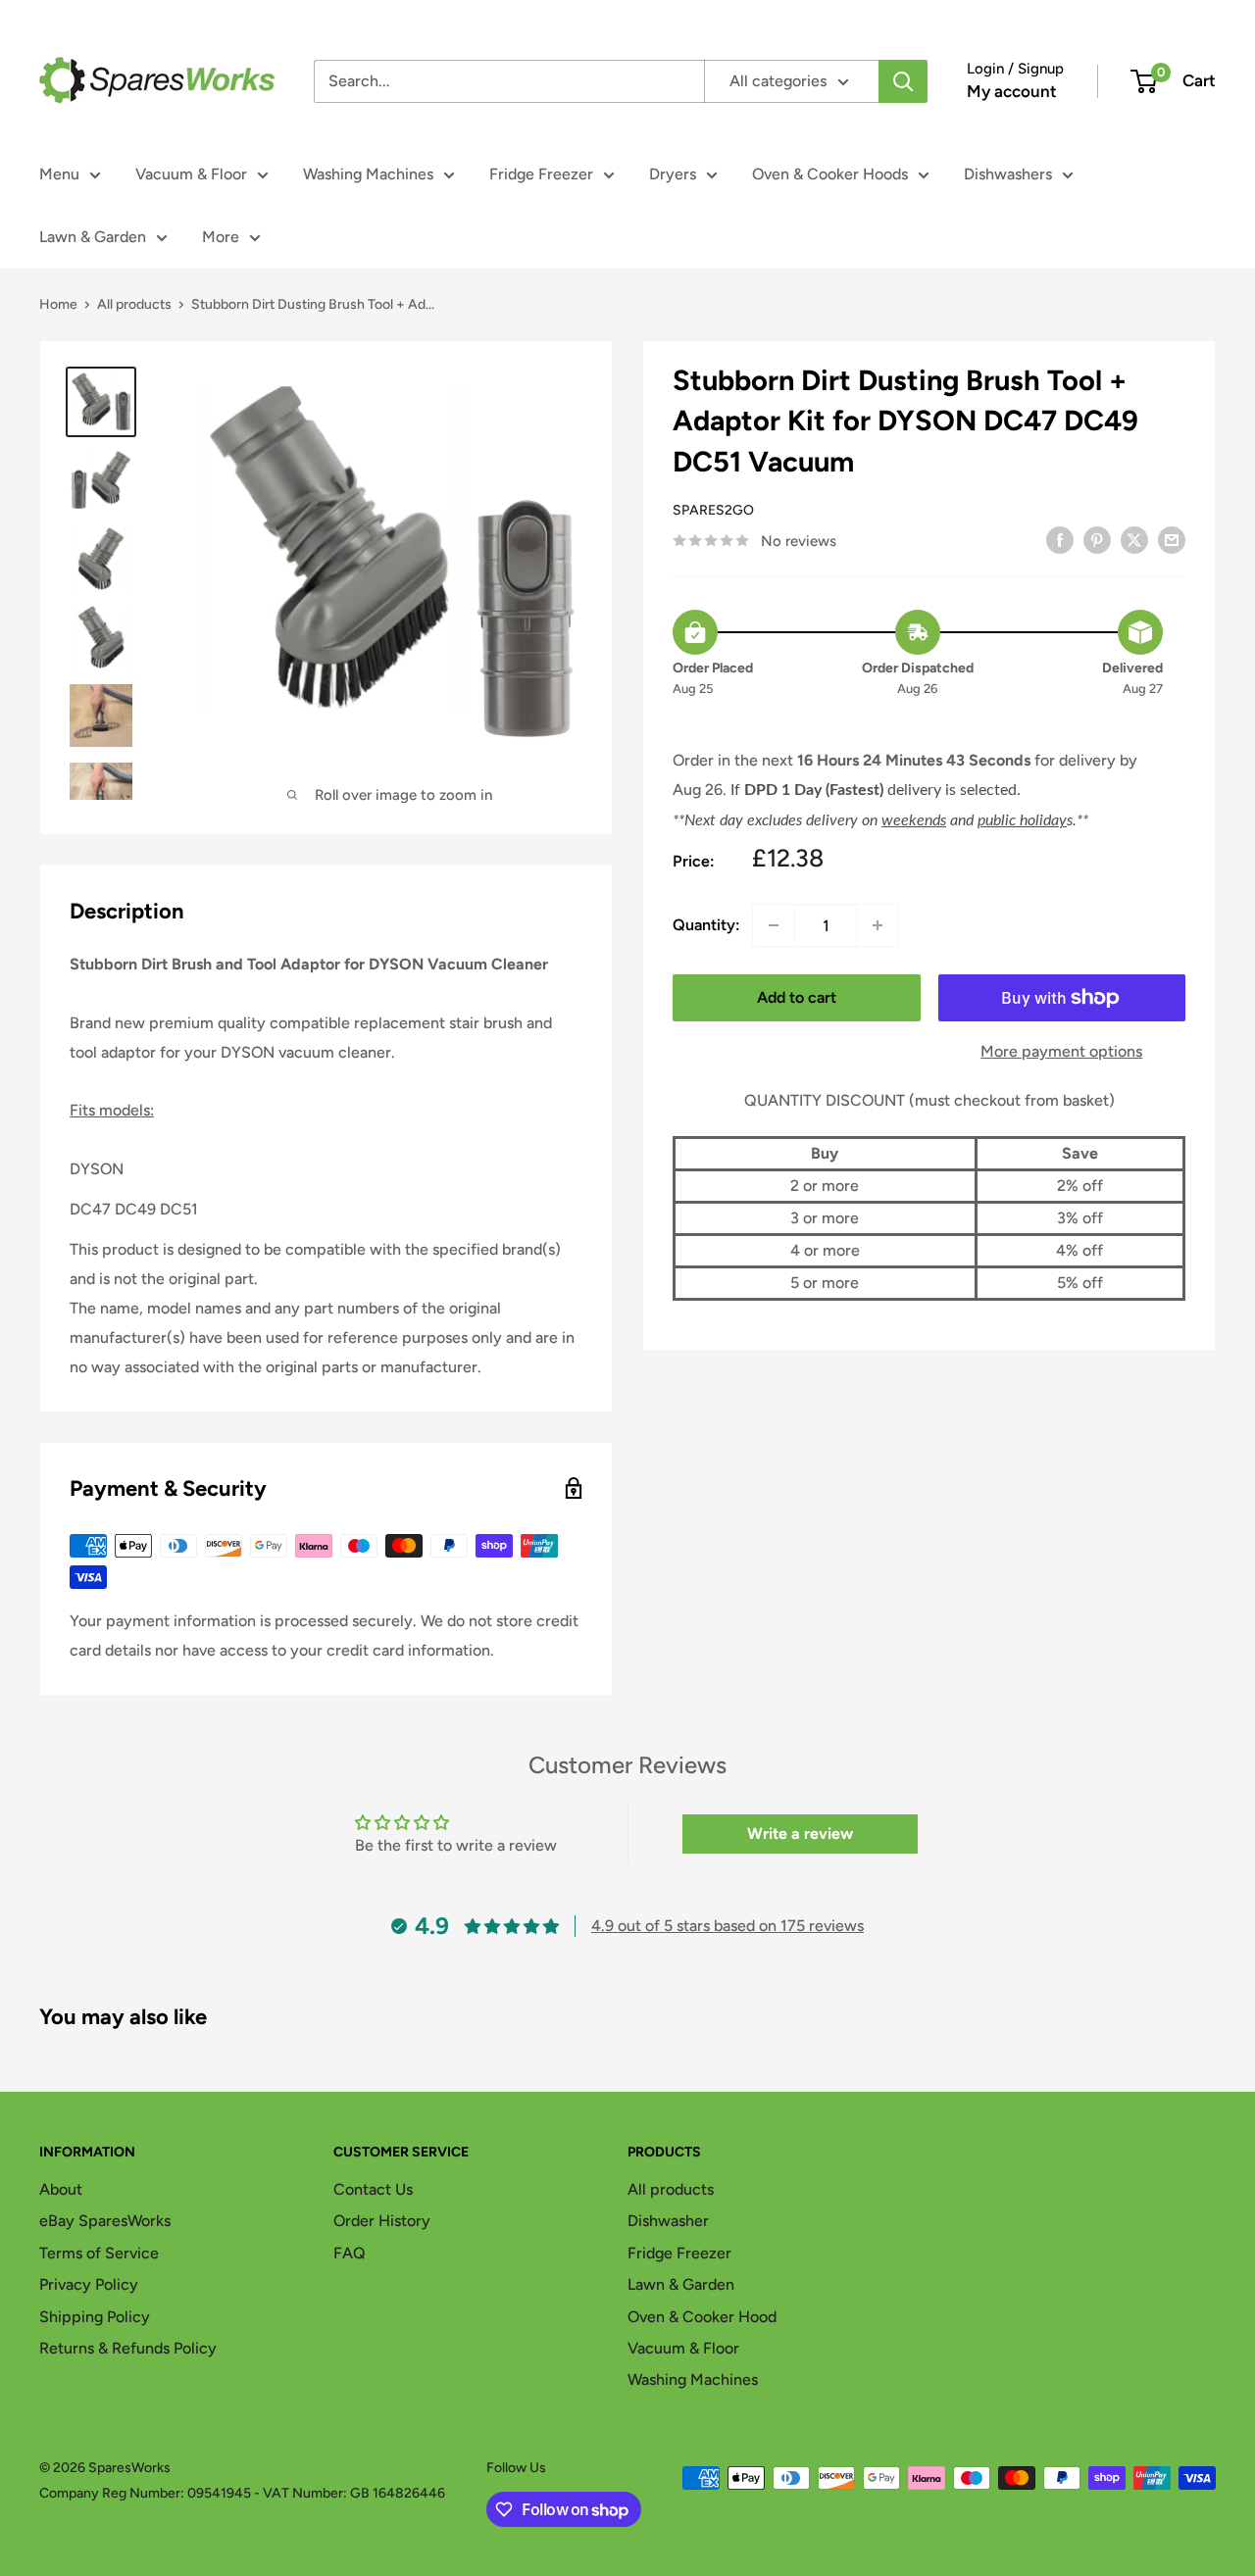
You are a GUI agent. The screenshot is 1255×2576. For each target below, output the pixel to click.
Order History (382, 2221)
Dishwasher (668, 2221)
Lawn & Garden (93, 237)
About (61, 2189)
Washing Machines (368, 174)
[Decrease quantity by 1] (774, 925)
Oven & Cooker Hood (702, 2317)
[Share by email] (1172, 539)
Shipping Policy (95, 2317)
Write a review (800, 1833)
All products (134, 304)
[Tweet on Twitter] (1134, 539)
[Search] (903, 81)
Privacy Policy (89, 2284)
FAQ (350, 2253)
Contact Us (373, 2189)
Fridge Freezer (541, 174)
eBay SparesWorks (105, 2221)
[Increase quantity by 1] (878, 925)
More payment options (1061, 1051)
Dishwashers (1008, 174)
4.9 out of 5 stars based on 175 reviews (728, 1926)
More (221, 237)
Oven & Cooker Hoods (830, 174)
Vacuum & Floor (191, 174)
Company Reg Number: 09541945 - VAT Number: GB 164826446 (242, 2493)
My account (1012, 91)
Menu (59, 174)
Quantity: (706, 925)
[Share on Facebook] (1060, 539)
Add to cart (797, 997)
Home (58, 304)
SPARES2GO (713, 510)
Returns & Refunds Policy (128, 2348)
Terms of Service (99, 2253)
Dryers (673, 174)
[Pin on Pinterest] (1097, 539)
